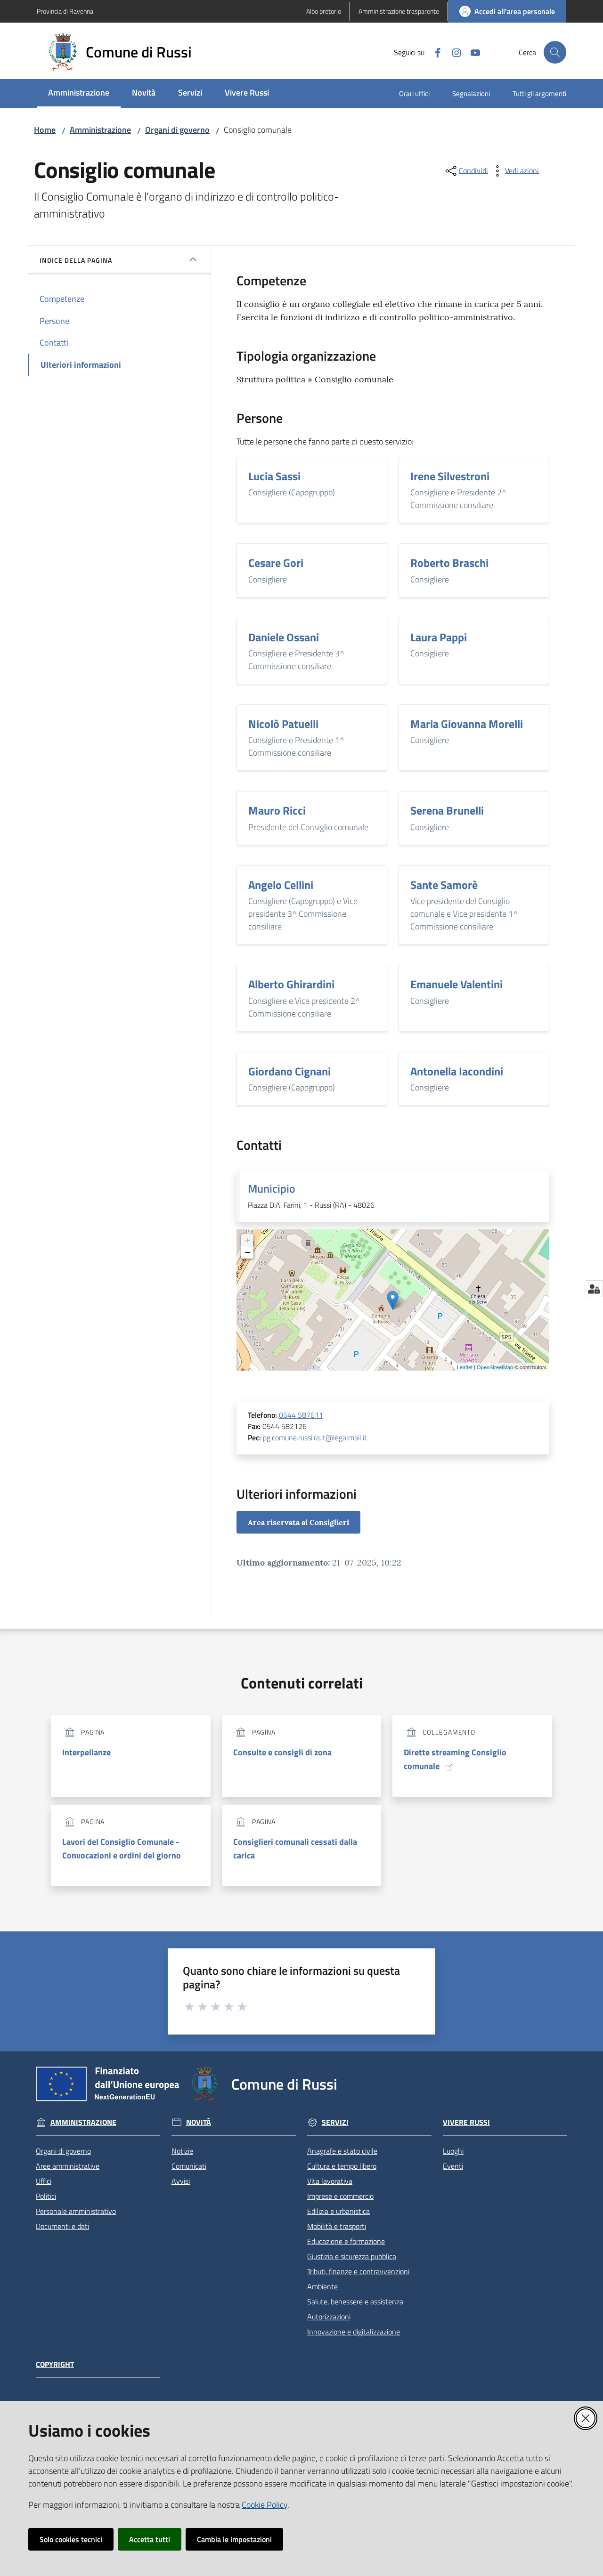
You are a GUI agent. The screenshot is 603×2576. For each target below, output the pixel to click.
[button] (555, 52)
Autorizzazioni (329, 2317)
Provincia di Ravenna (65, 11)
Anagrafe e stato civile (342, 2151)
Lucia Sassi (274, 476)
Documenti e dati (62, 2226)
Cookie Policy (265, 2505)
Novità (199, 2122)
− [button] (248, 1252)
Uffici (44, 2181)
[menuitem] (79, 93)
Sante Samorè (444, 885)
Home (45, 130)
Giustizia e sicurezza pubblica (352, 2256)
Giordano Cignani (289, 1071)
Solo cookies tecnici (71, 2539)
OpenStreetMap (495, 1367)
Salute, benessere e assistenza (355, 2301)
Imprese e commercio (340, 2196)
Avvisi (181, 2181)
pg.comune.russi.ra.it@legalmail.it (315, 1437)
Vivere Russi (466, 2122)
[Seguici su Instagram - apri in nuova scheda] (453, 52)
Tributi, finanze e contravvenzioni (358, 2271)
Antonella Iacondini (457, 1071)
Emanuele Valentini (456, 984)
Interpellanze (86, 1752)
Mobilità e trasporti (337, 2226)
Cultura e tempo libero (342, 2166)
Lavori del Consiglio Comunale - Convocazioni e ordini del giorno (122, 1849)
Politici (46, 2196)
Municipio (272, 1188)
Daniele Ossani (284, 637)
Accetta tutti (150, 2539)
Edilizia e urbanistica (338, 2211)
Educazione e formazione (346, 2241)
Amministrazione (100, 130)
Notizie (182, 2151)
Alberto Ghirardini (291, 984)
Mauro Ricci (277, 810)
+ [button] (248, 1240)
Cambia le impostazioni (234, 2539)
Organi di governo (177, 130)
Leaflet (465, 1367)
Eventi (453, 2166)
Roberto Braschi (449, 563)
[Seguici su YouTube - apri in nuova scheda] (472, 52)
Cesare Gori (276, 563)
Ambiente (322, 2286)
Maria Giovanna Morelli (467, 724)
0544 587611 (301, 1415)
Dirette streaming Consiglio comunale (455, 1759)
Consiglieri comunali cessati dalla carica (295, 1849)
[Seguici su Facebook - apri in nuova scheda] (434, 52)
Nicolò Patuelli (283, 724)
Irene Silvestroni (450, 476)
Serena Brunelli (447, 810)
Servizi (335, 2122)
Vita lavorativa (330, 2181)
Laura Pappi (439, 637)
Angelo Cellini (281, 885)
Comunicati (189, 2166)
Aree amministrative (68, 2166)
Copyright (55, 2364)
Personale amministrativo (76, 2211)
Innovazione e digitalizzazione (354, 2332)
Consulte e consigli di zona (282, 1752)
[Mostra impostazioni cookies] (594, 1289)
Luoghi (453, 2151)
